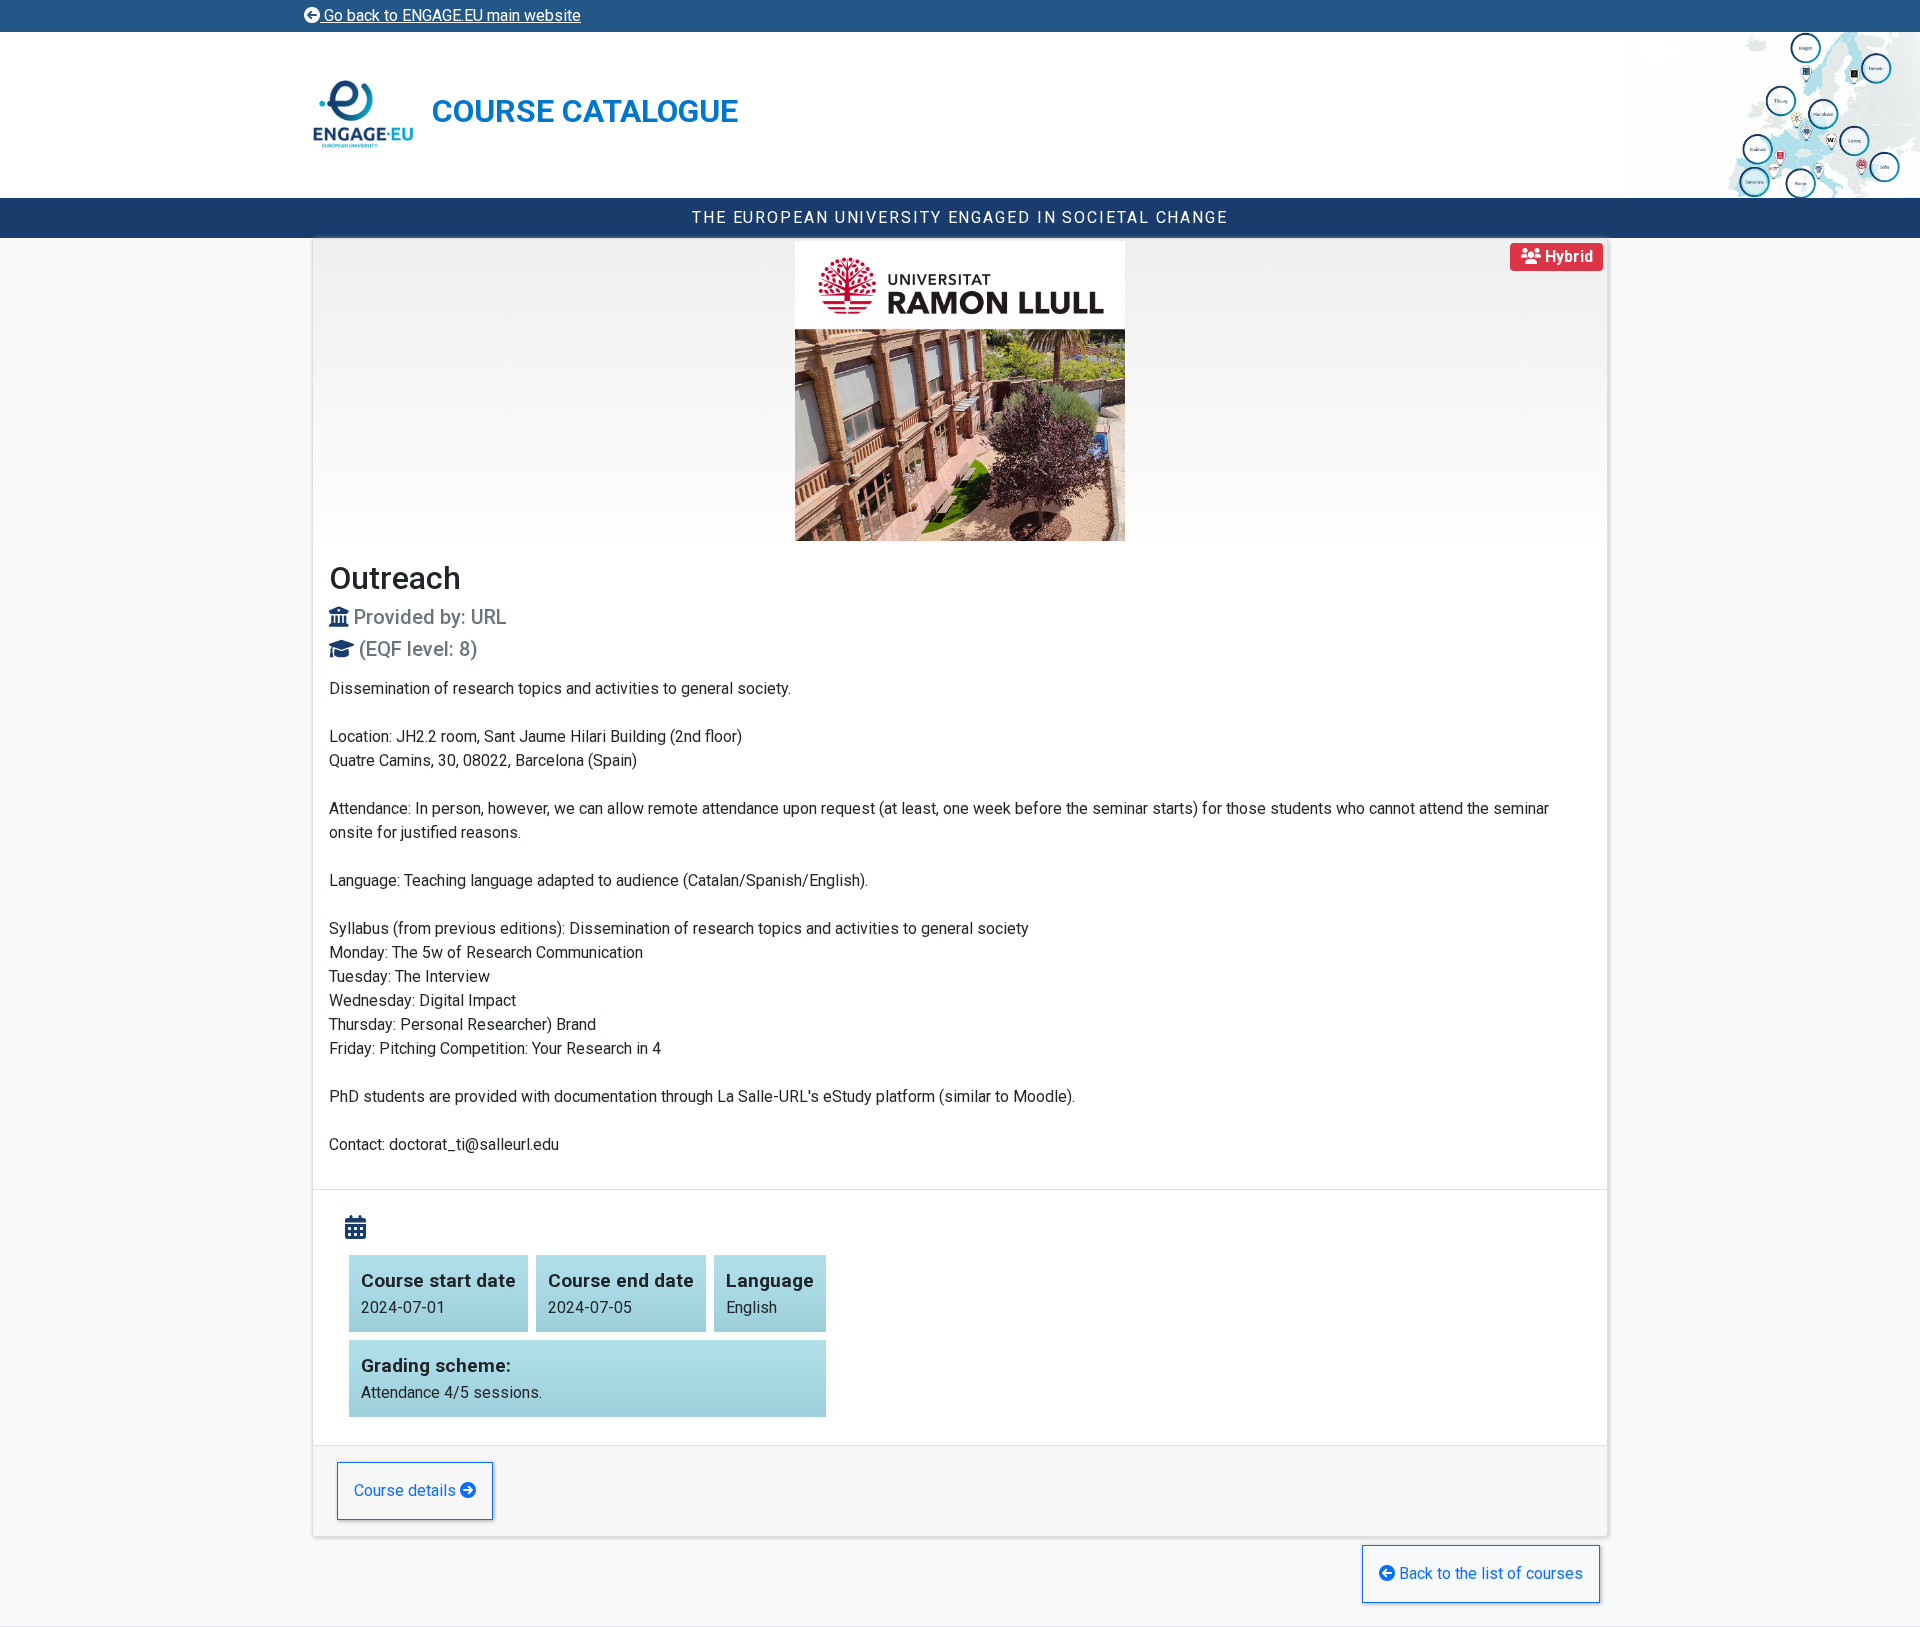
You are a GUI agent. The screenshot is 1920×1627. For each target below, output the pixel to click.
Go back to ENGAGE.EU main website (450, 15)
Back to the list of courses (1489, 1573)
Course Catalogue (585, 111)
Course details (407, 1490)
